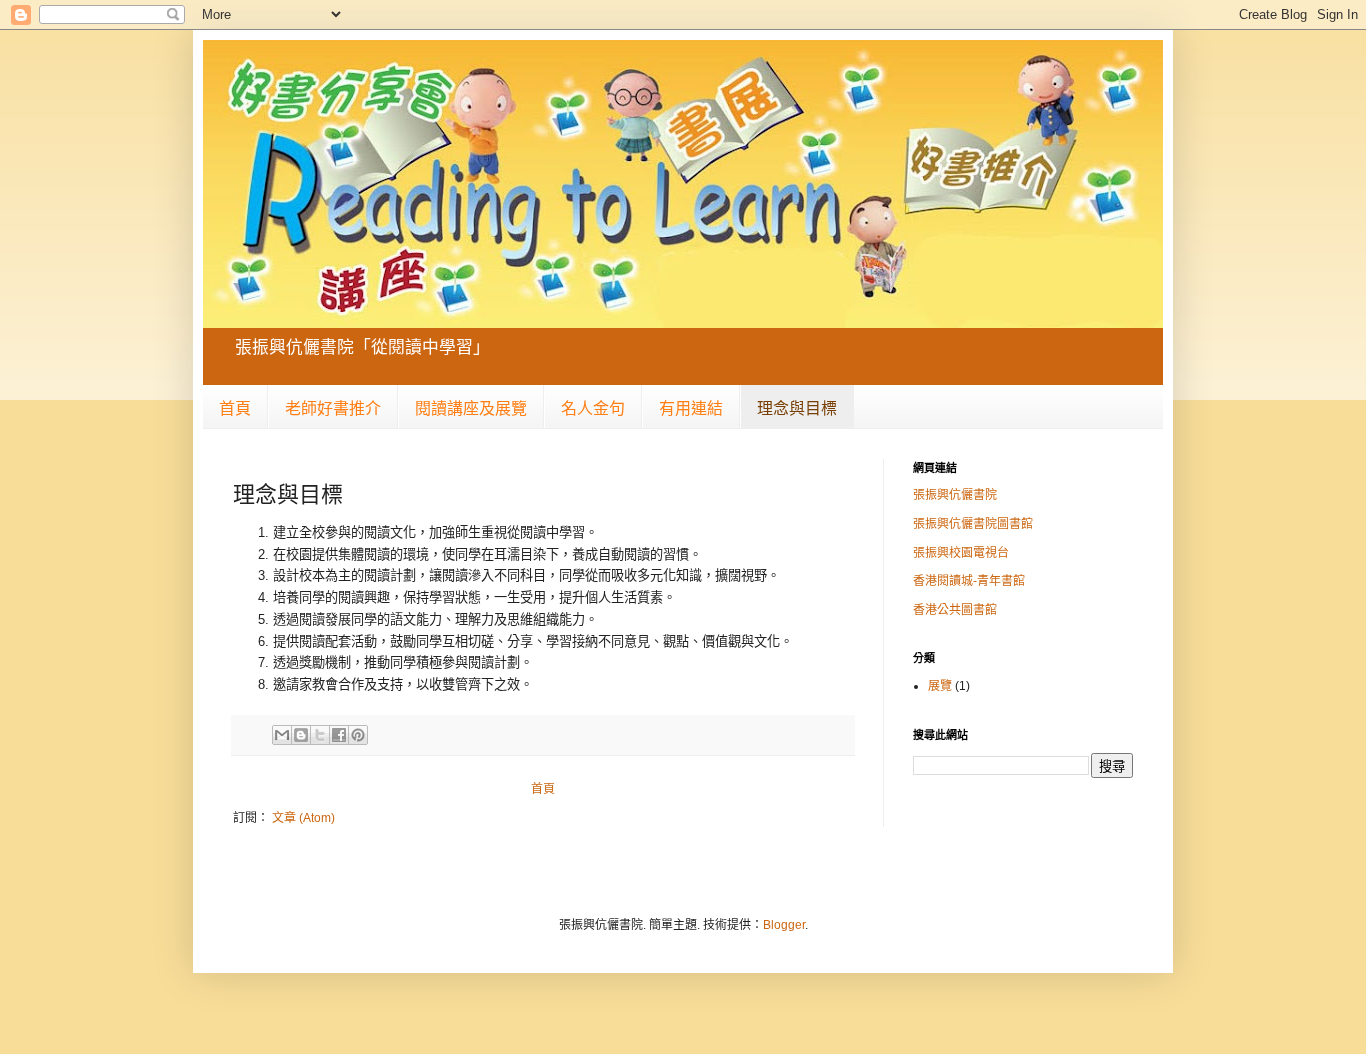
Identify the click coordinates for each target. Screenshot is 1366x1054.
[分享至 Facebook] (339, 735)
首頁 (235, 408)
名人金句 (593, 408)
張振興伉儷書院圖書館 (973, 524)
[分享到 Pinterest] (358, 735)
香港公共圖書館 (955, 610)
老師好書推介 (333, 408)
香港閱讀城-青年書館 (969, 581)
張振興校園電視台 (961, 553)
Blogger (784, 925)
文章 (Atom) (303, 818)
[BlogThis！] (301, 735)
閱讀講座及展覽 (471, 408)
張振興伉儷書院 (955, 495)
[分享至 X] (320, 735)
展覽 (940, 686)
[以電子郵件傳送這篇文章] (282, 735)
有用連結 (691, 408)
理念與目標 (797, 408)
